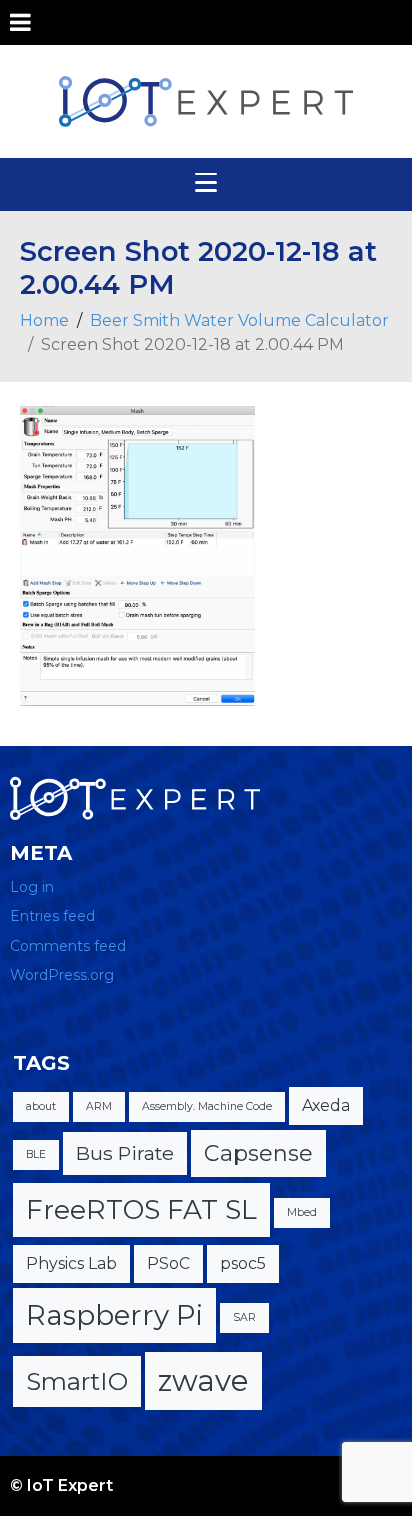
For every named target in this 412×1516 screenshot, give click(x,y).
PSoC (168, 1263)
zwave (203, 1380)
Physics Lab (71, 1263)
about (41, 1106)
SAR (244, 1317)
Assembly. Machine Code (207, 1106)
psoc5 (243, 1263)
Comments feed (68, 946)
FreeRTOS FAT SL (141, 1209)
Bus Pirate (125, 1153)
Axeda (326, 1105)
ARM (99, 1106)
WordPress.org (62, 975)
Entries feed (52, 916)
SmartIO (77, 1381)
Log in (32, 887)
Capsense (258, 1153)
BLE (36, 1154)
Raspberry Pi (114, 1315)
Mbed (302, 1212)
